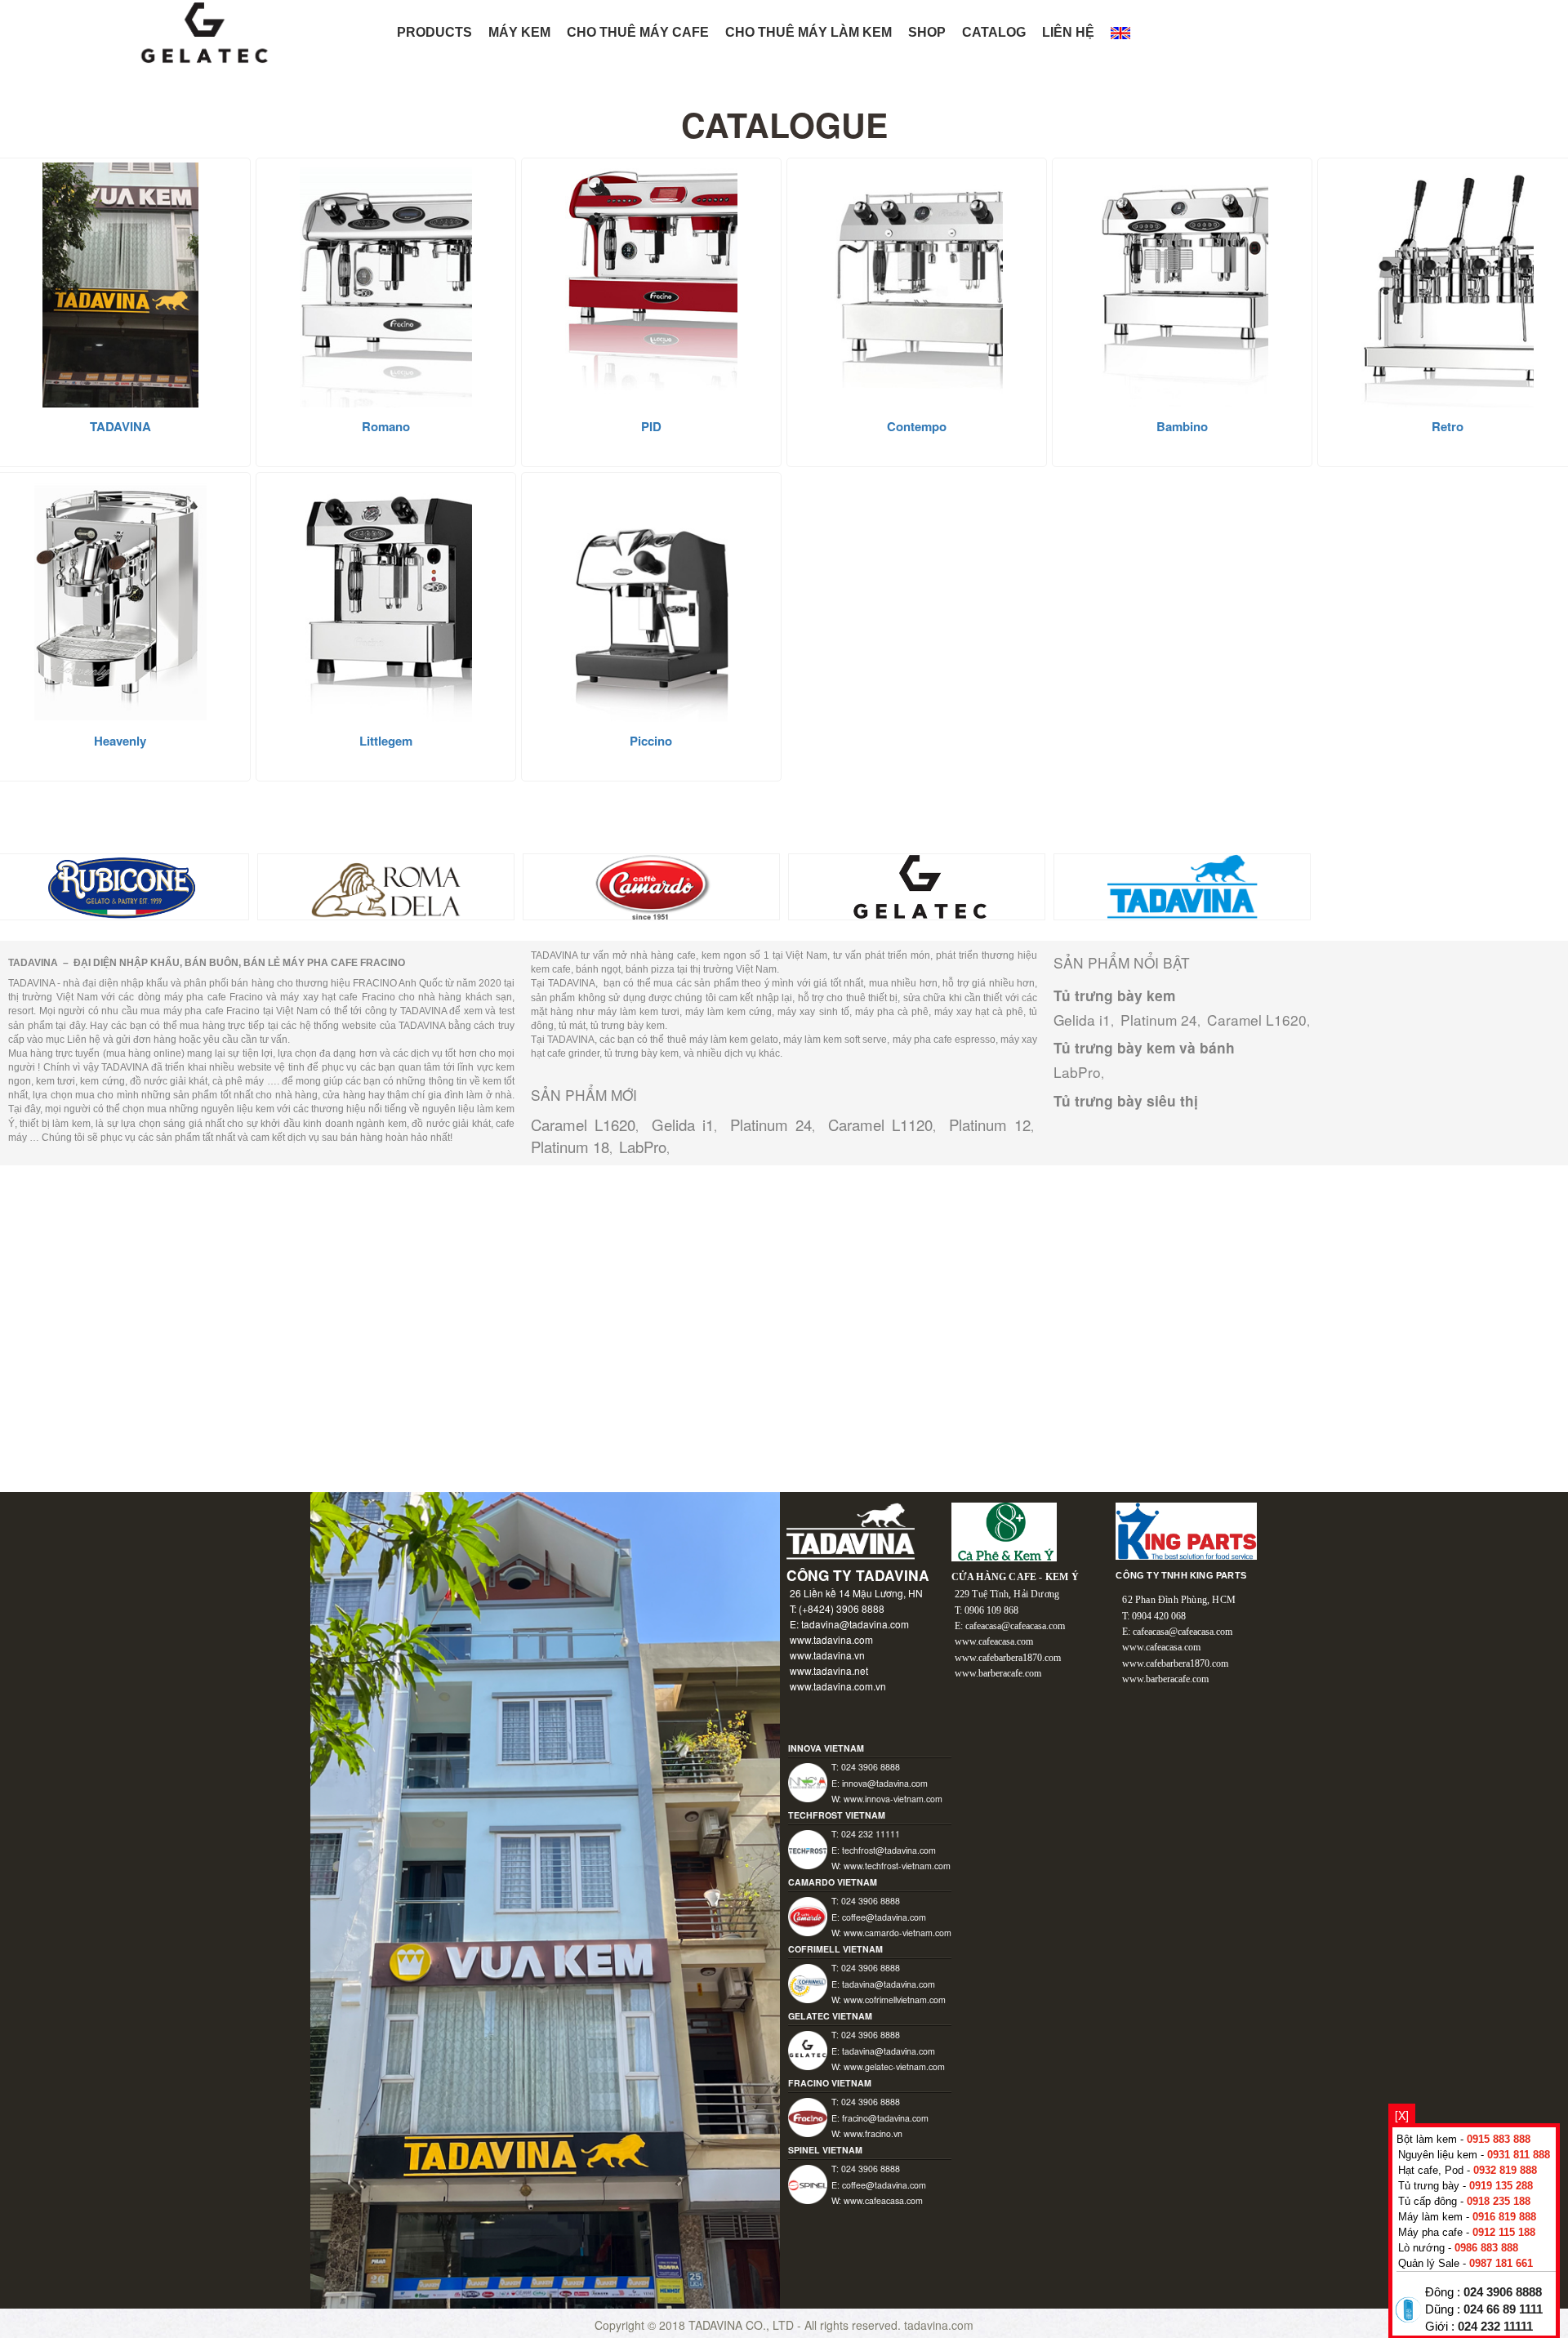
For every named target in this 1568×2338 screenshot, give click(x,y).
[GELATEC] (917, 885)
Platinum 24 (771, 1124)
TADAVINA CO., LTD (743, 2325)
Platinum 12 (990, 1124)
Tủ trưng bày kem (1114, 995)
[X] (1402, 2115)
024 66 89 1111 (1503, 2309)
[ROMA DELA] (386, 885)
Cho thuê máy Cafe (638, 32)
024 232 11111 (1495, 2327)
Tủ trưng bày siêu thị (1126, 1101)
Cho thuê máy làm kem (808, 32)
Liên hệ (1068, 32)
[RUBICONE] (120, 885)
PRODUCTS (434, 32)
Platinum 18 (570, 1147)
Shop (927, 32)
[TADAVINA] (1182, 885)
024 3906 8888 (1503, 2292)
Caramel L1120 (880, 1124)
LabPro (643, 1147)
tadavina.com (939, 2325)
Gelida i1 (683, 1124)
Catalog (994, 32)
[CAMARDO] (651, 885)
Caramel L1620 (583, 1124)
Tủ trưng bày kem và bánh (1144, 1048)
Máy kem (519, 32)
